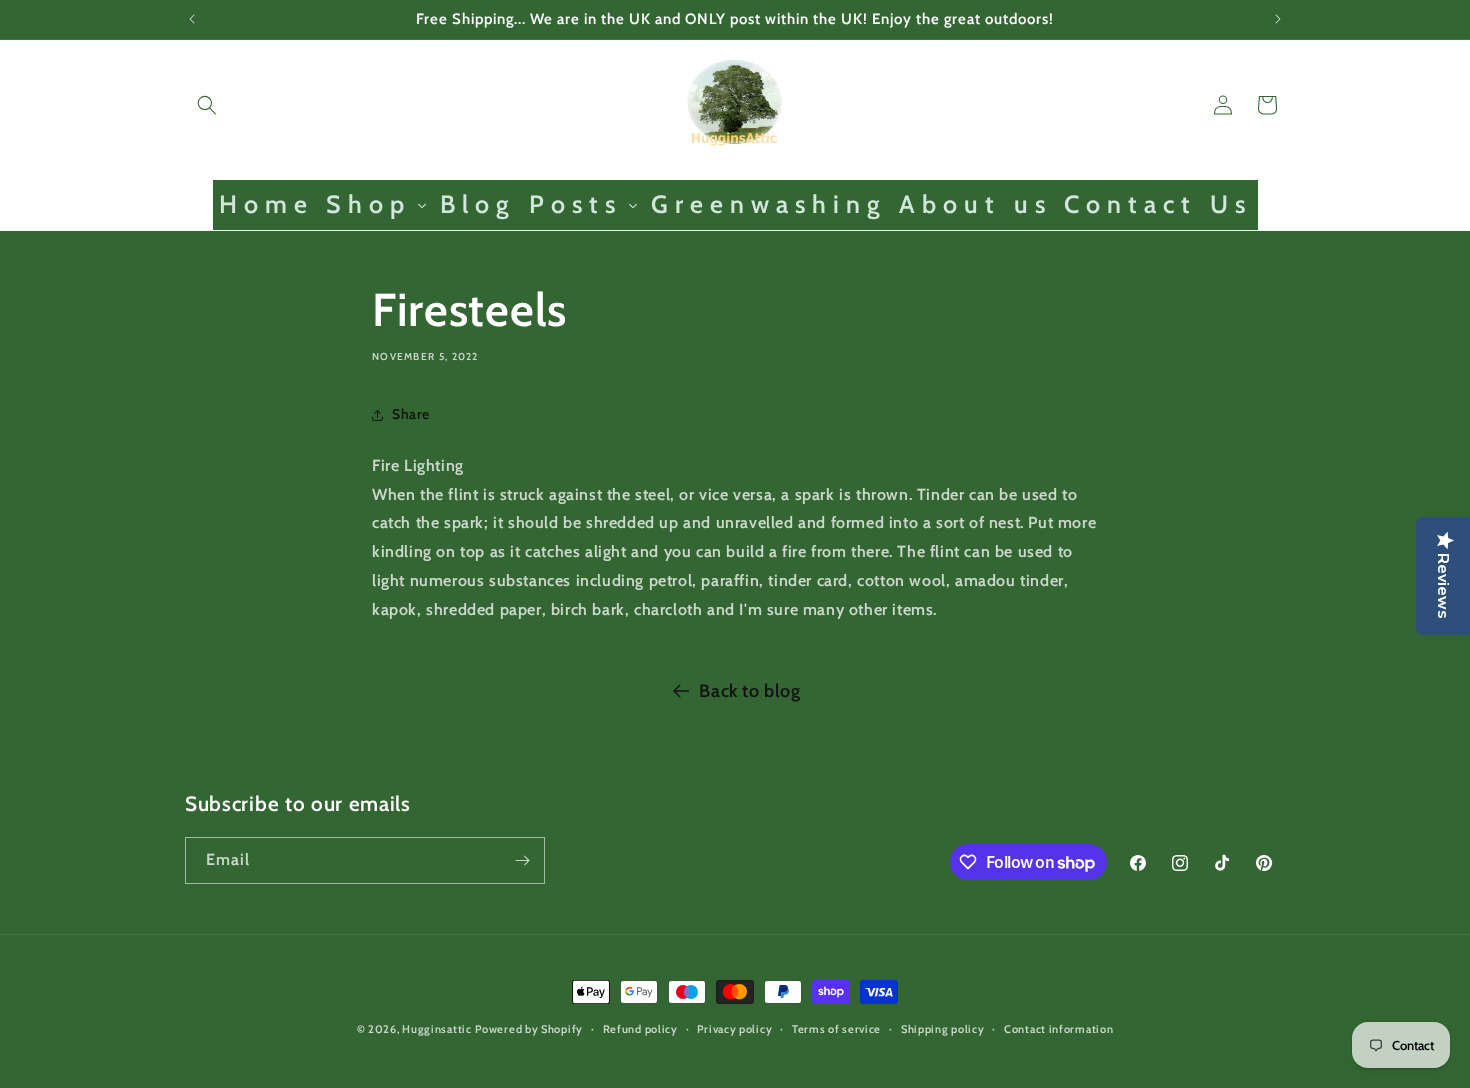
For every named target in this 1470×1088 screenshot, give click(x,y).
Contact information (1058, 1029)
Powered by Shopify (529, 1029)
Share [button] (411, 414)
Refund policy (640, 1029)
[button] (207, 105)
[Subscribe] (522, 860)
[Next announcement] (1278, 19)
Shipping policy (943, 1029)
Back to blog (749, 691)
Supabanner (44, 1073)
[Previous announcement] (192, 19)
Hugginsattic (436, 1029)
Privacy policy (734, 1029)
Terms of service (836, 1029)
